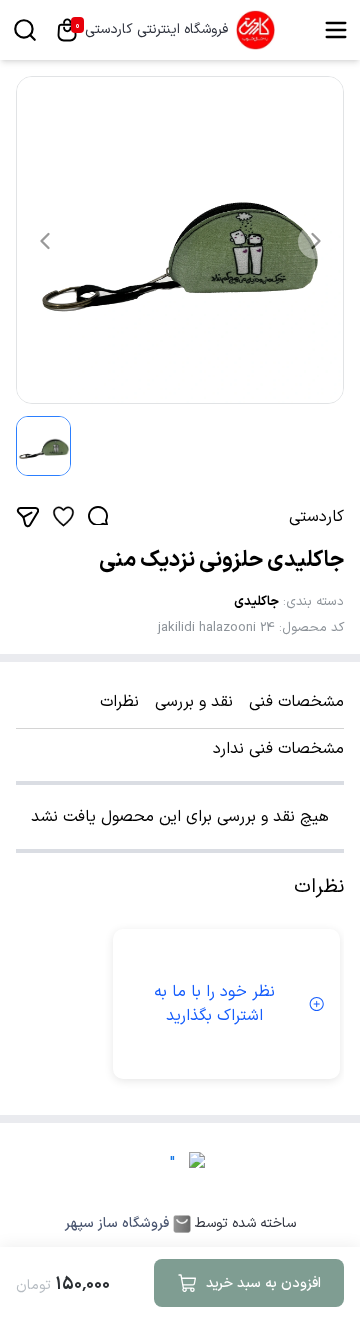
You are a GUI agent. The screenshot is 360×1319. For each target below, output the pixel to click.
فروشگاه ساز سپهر (117, 1224)
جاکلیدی (256, 602)
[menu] (336, 30)
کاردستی (316, 517)
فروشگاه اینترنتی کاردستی (156, 30)
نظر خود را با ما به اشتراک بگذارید (214, 1004)
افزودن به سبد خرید (263, 1283)
